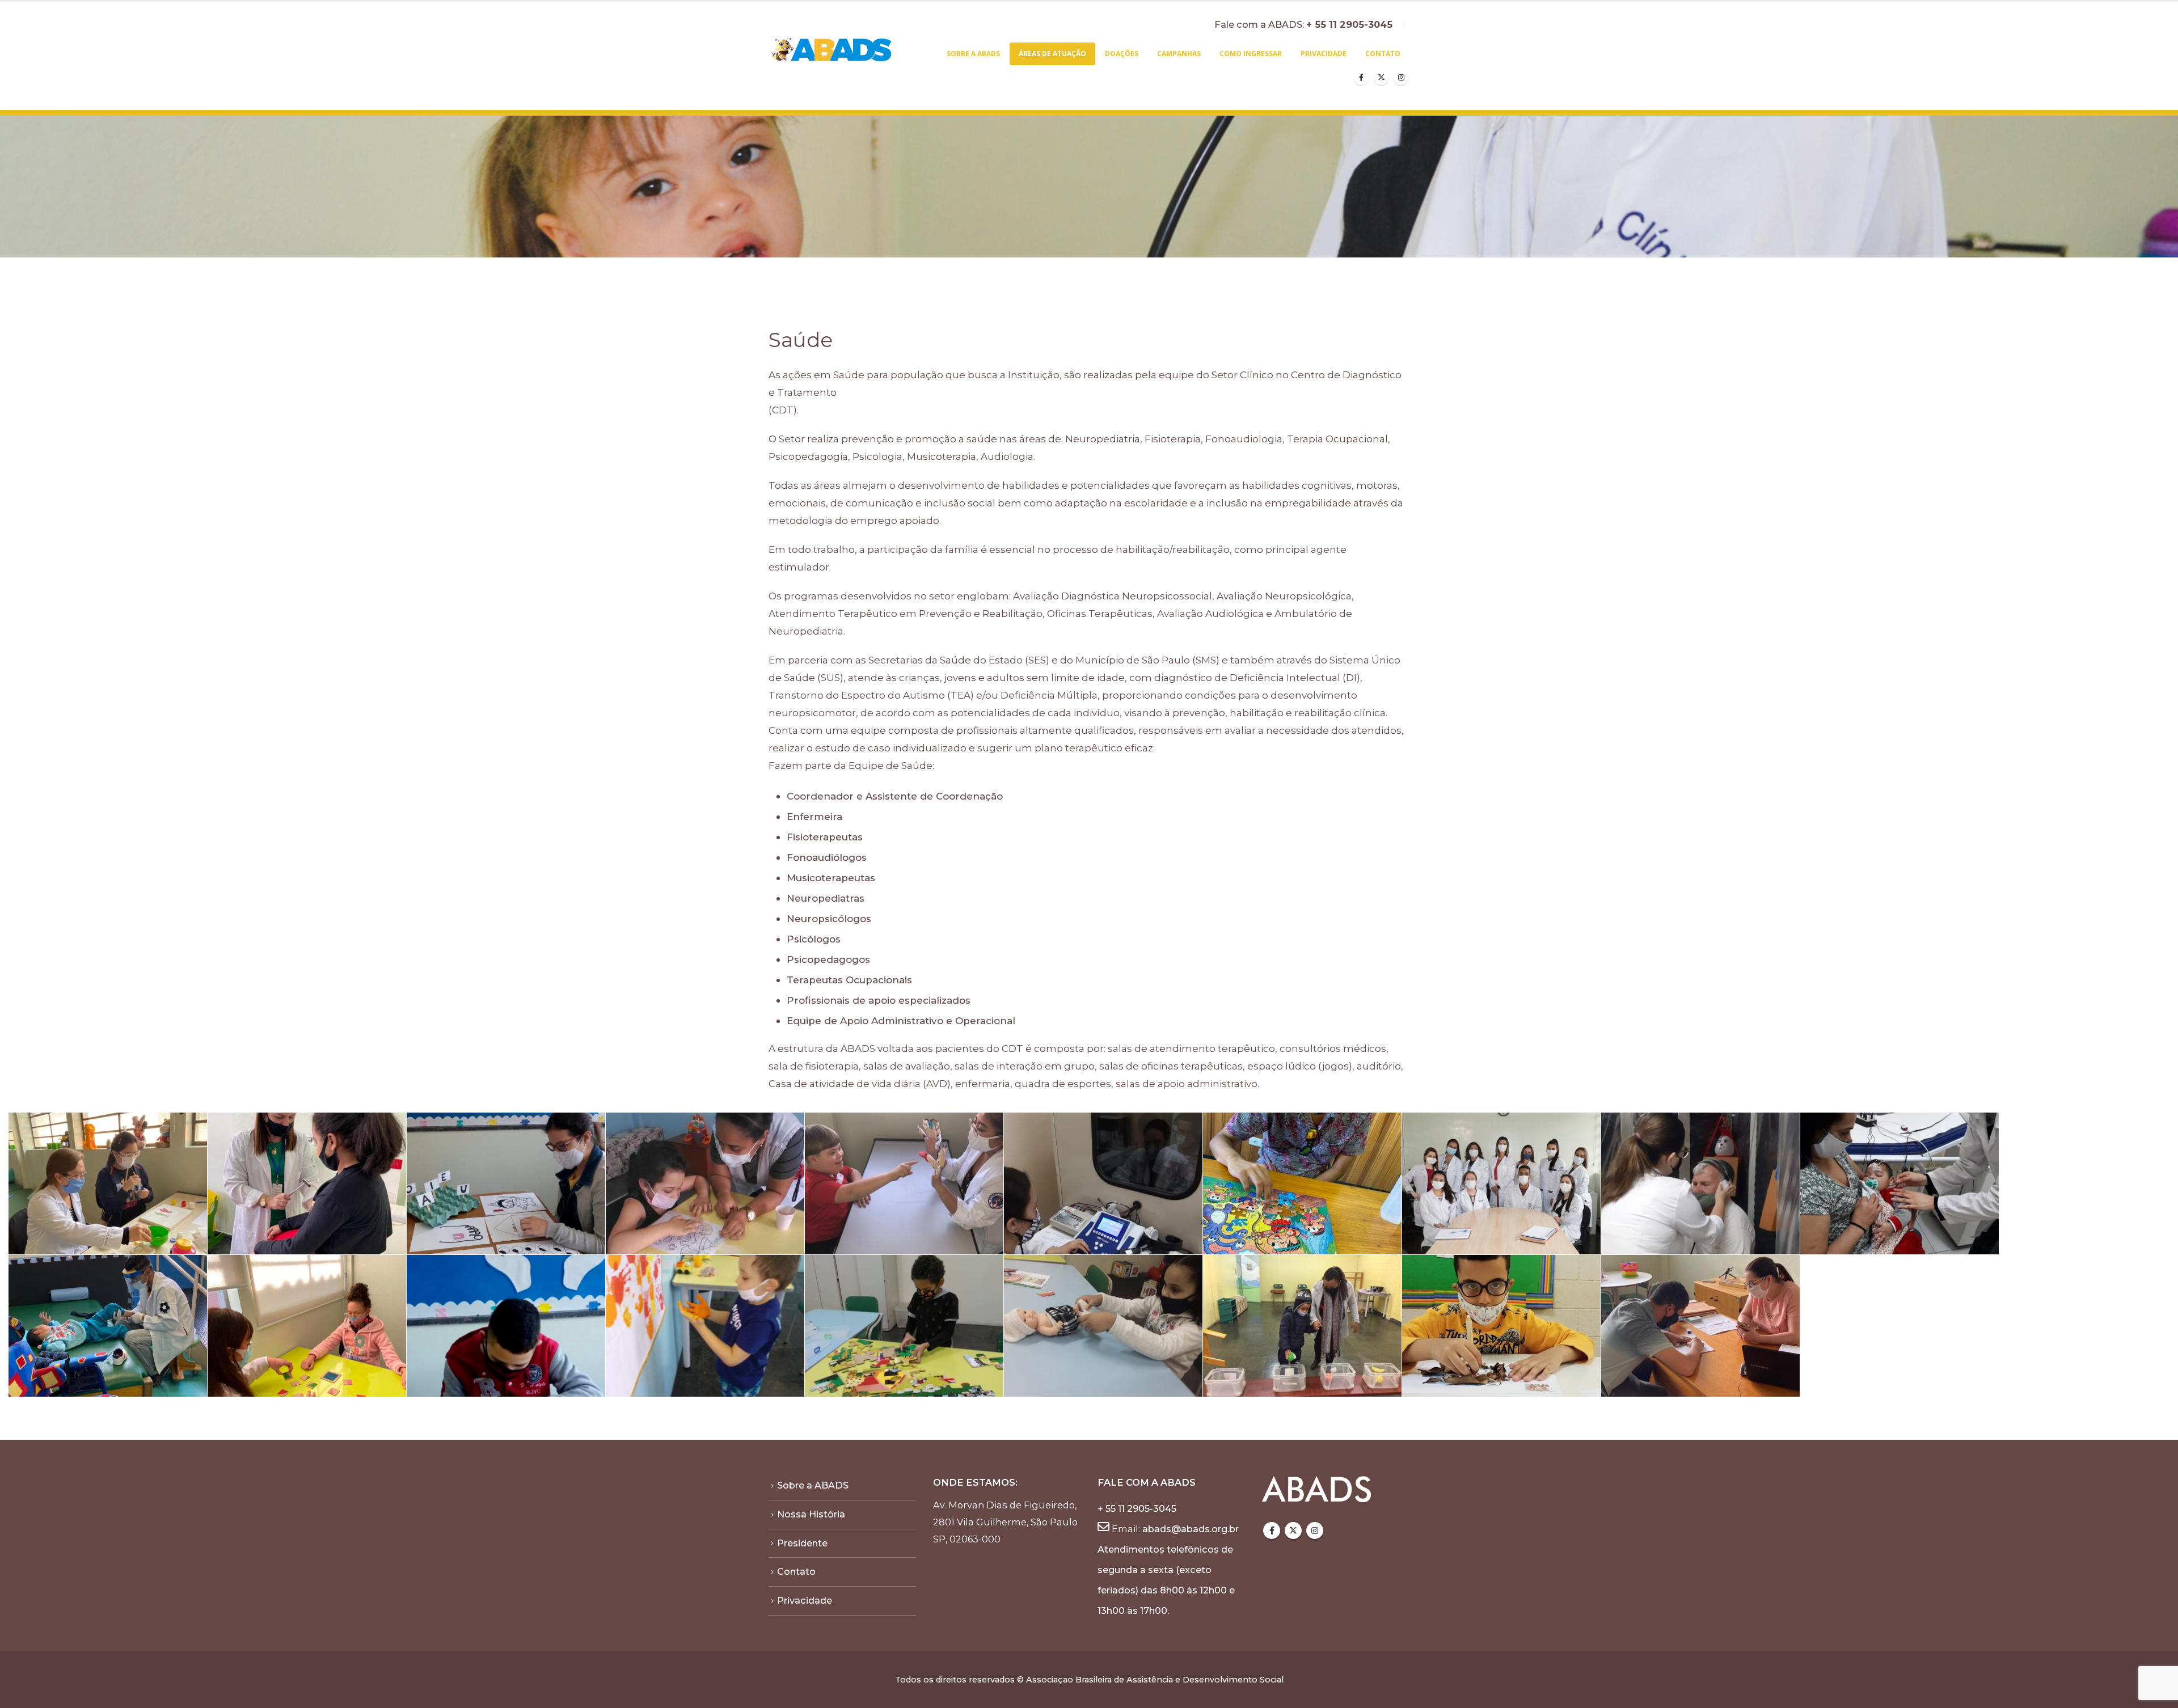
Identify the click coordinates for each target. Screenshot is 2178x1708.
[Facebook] (1361, 77)
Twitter (1293, 1531)
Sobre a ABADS (973, 54)
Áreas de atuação (1052, 54)
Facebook (1272, 1531)
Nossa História (811, 1514)
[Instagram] (1401, 77)
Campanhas (1179, 54)
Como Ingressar (1251, 54)
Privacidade (1324, 54)
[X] (1381, 77)
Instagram (1315, 1531)
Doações (1122, 54)
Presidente (802, 1543)
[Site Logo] (832, 50)
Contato (1383, 54)
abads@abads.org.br (1191, 1529)
